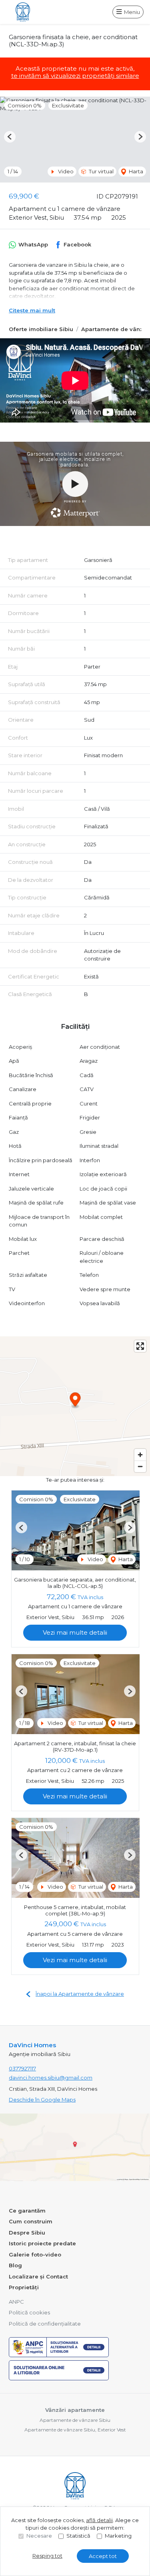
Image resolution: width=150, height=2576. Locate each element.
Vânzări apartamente (75, 2410)
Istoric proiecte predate (42, 2243)
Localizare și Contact (38, 2276)
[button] (10, 137)
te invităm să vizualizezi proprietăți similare (75, 76)
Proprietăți (24, 2287)
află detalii (99, 2520)
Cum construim (31, 2221)
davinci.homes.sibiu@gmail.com (51, 2078)
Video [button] (65, 171)
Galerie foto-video (35, 2254)
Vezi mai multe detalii (75, 1632)
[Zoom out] (140, 1466)
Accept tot (103, 2556)
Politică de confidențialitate (45, 2324)
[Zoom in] (140, 1455)
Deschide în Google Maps (42, 2100)
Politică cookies (29, 2312)
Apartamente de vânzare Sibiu (75, 2420)
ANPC (16, 2302)
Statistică (78, 2536)
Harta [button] (135, 171)
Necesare (39, 2536)
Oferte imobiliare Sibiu (41, 329)
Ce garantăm (27, 2211)
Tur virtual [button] (101, 171)
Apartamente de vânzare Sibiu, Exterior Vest (75, 2430)
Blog (15, 2265)
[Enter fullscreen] (140, 1346)
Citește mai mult (32, 310)
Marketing (118, 2536)
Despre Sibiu (27, 2233)
